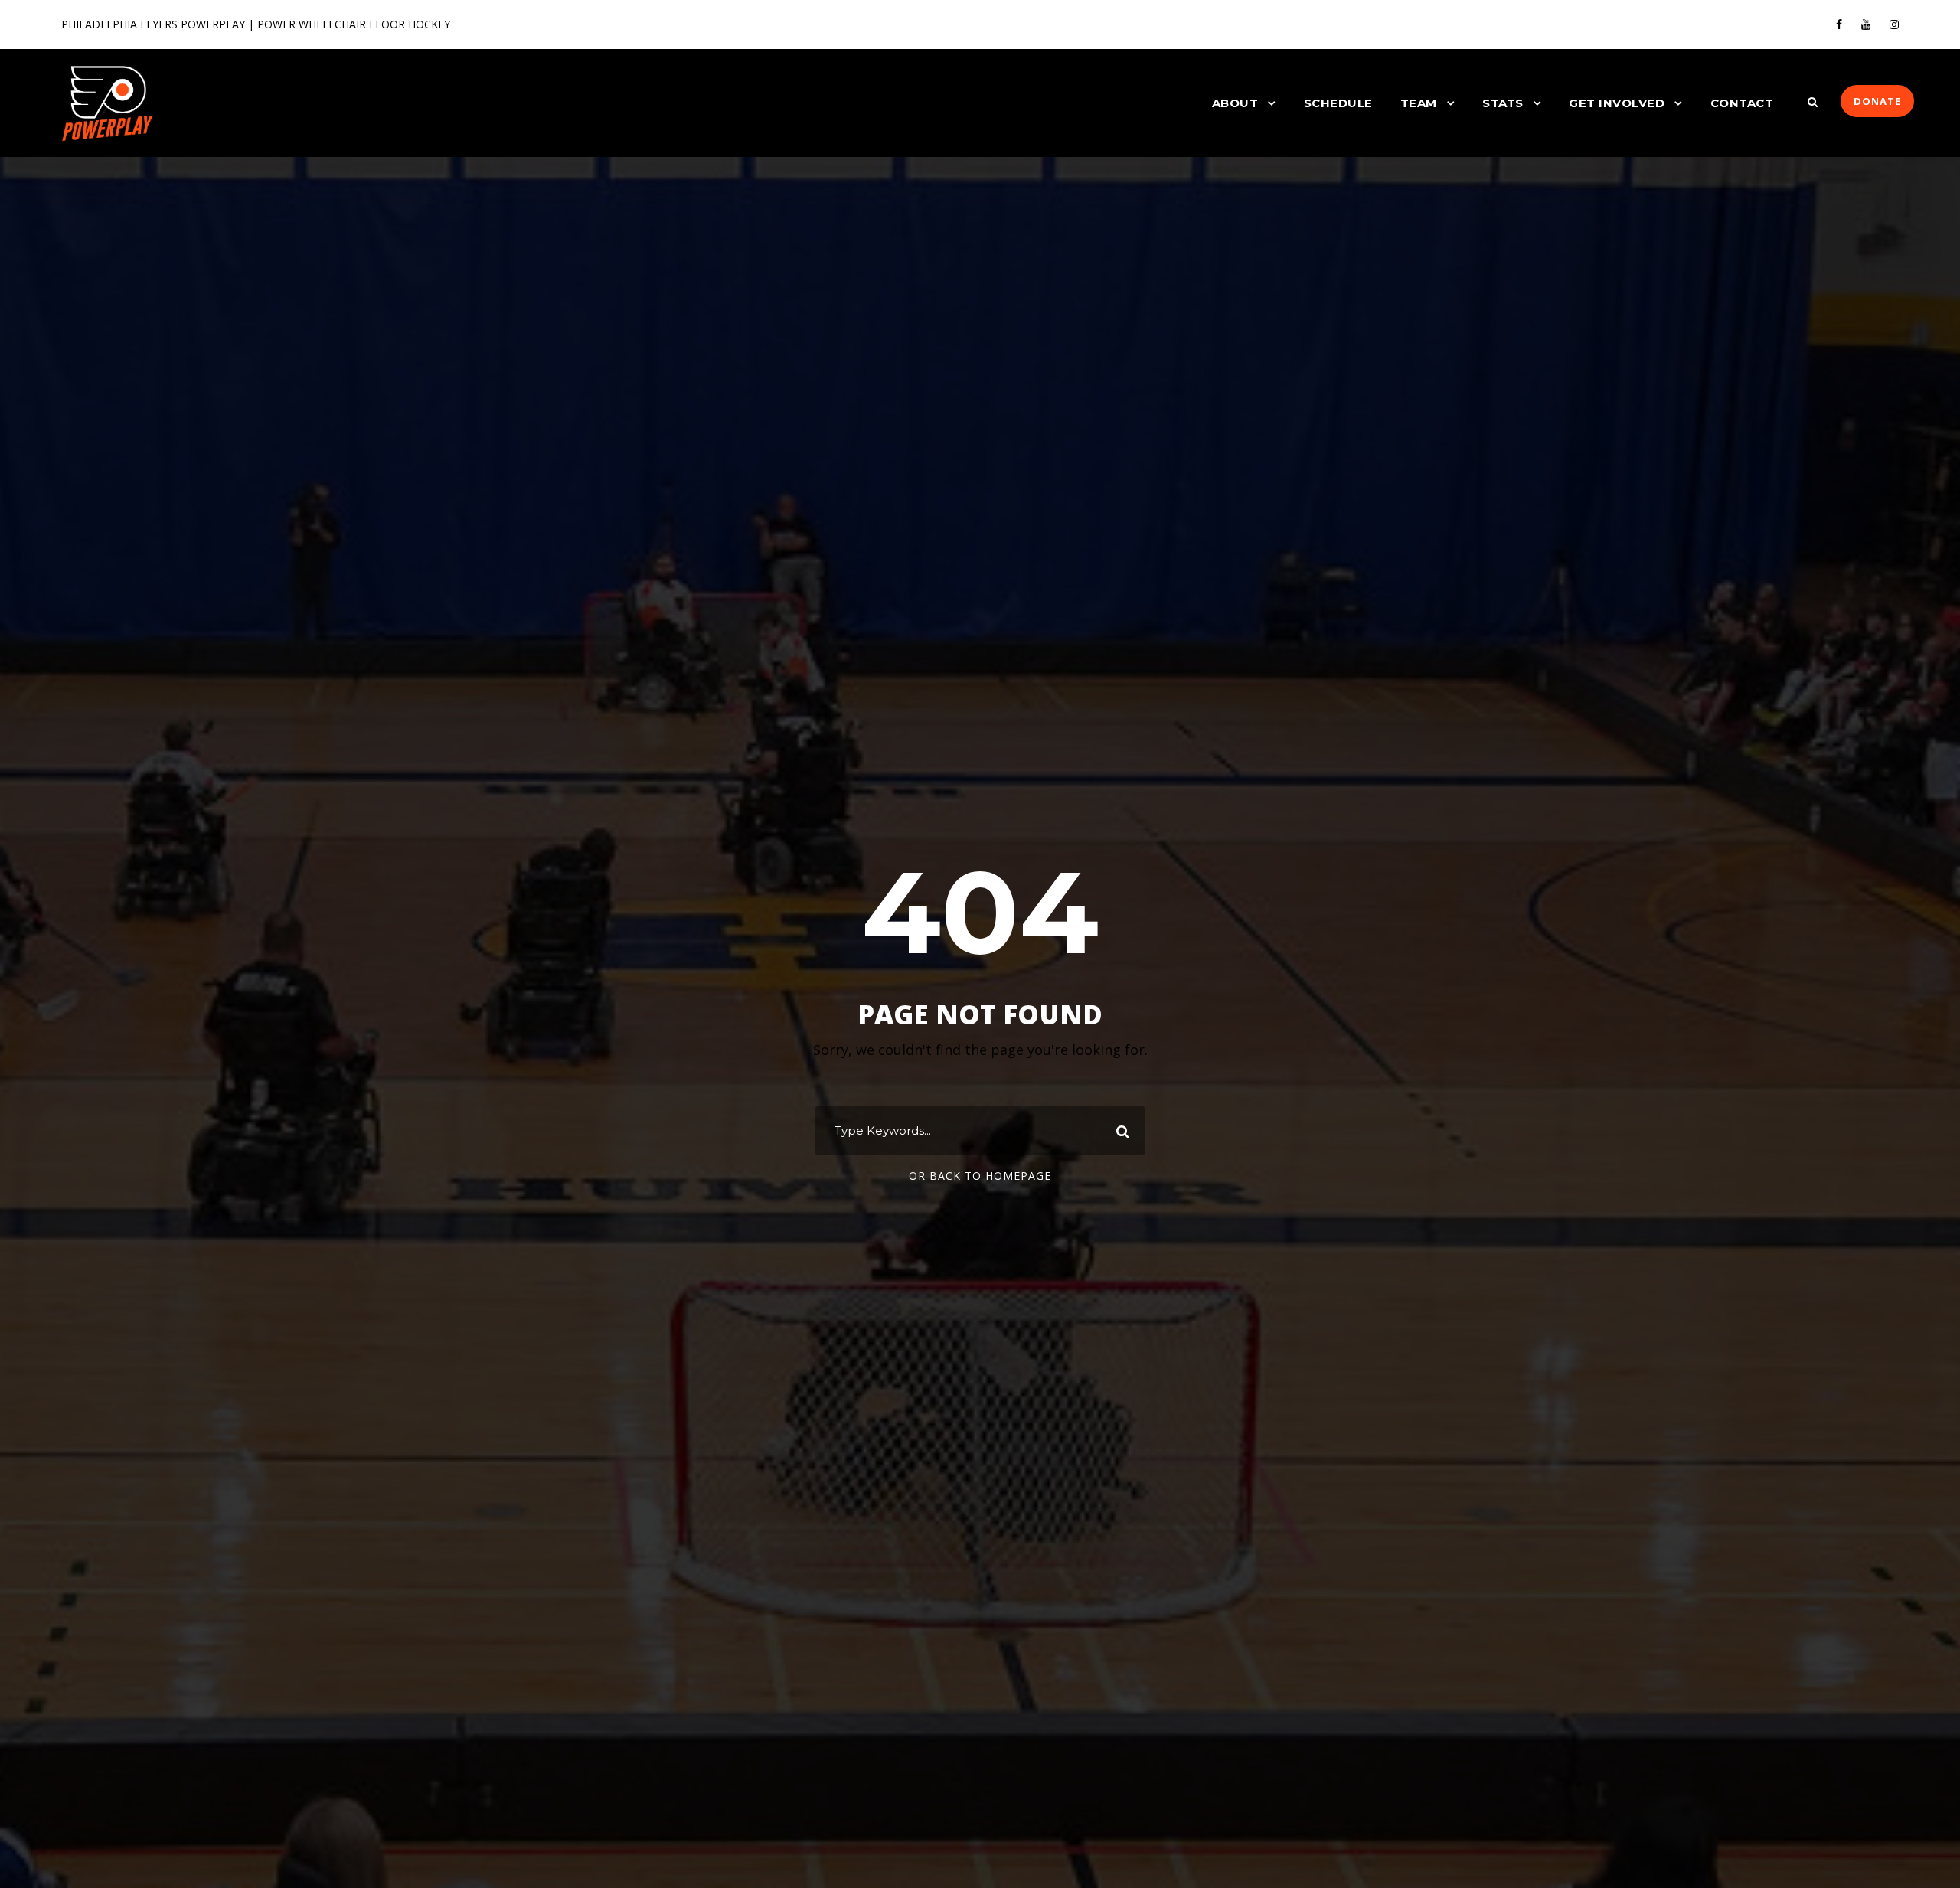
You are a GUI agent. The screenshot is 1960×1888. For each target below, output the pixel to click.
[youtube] (1866, 24)
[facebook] (1839, 24)
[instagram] (1894, 24)
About (1235, 103)
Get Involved (1617, 103)
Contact (1742, 103)
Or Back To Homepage (980, 1176)
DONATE (1877, 101)
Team (1419, 103)
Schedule (1338, 103)
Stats (1503, 103)
